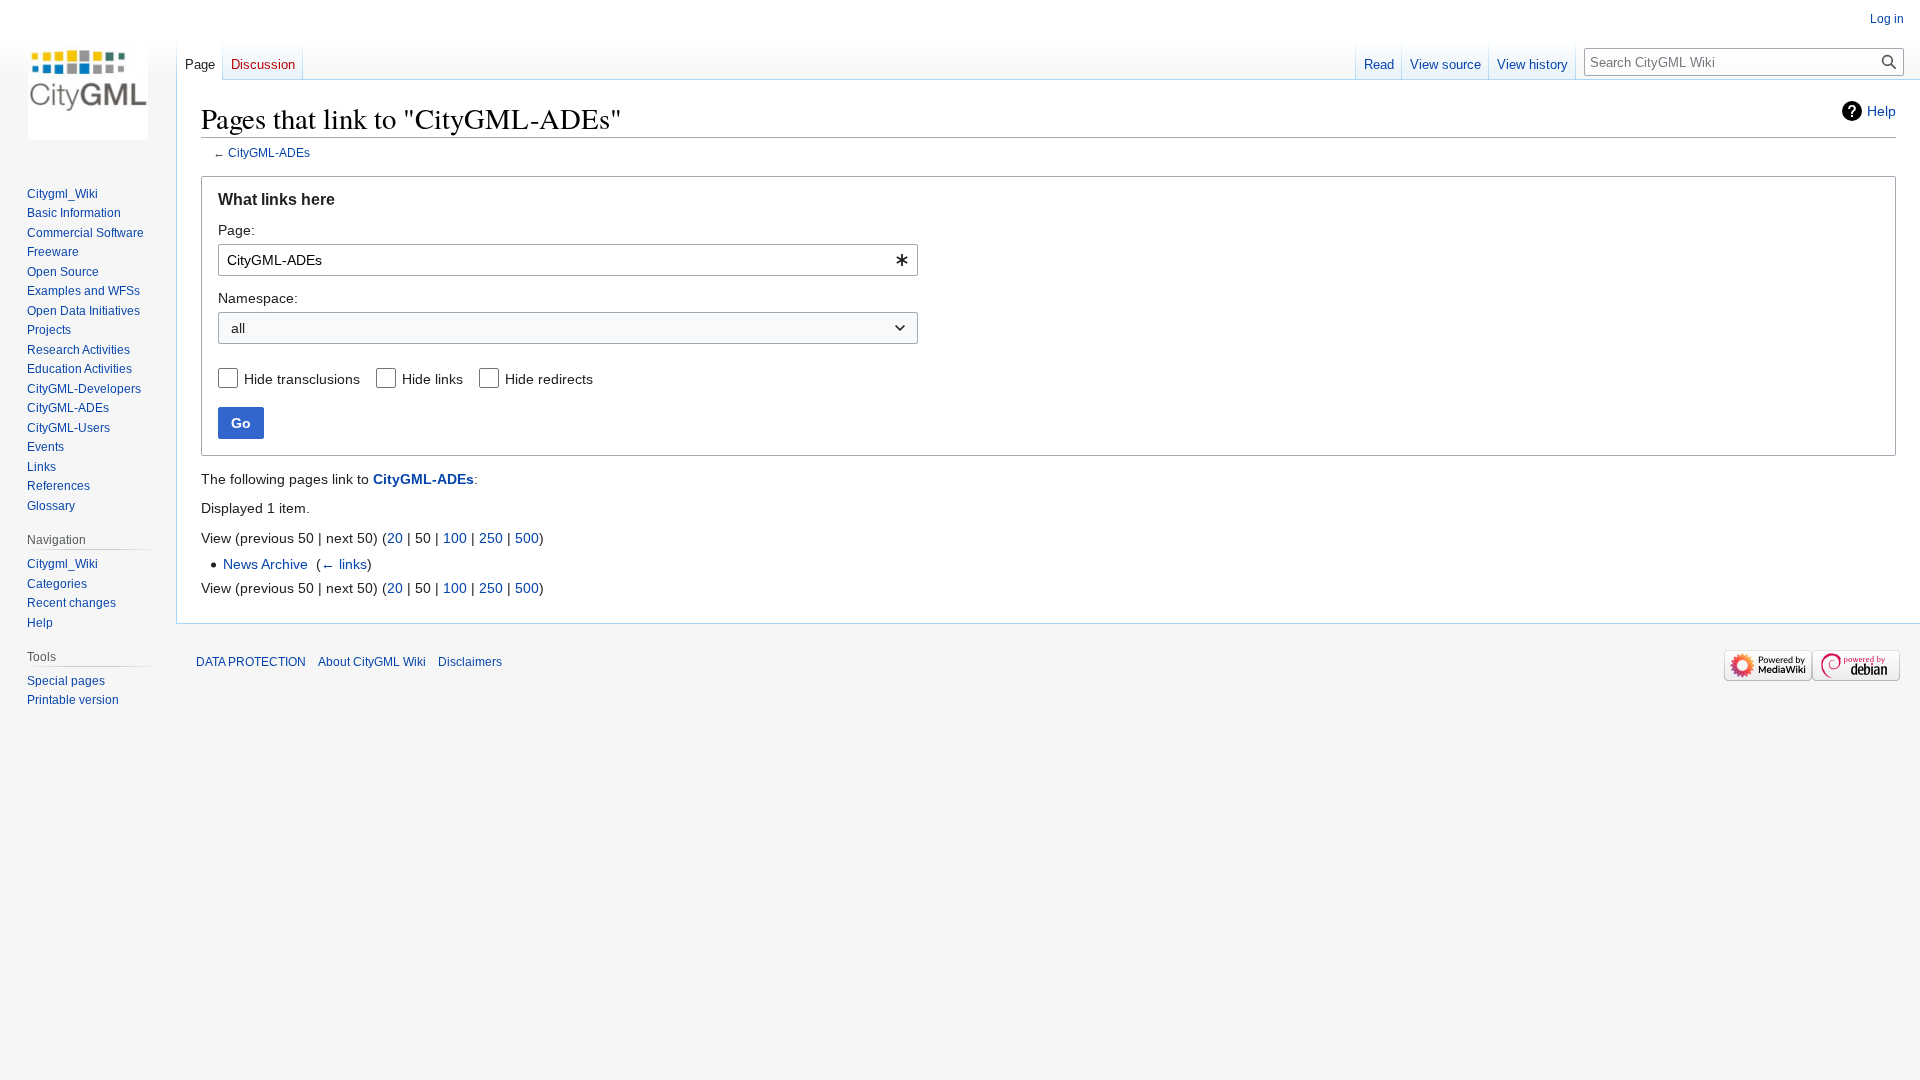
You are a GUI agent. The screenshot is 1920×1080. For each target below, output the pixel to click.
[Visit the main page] (88, 80)
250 (491, 538)
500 (527, 538)
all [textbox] (238, 328)
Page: (236, 230)
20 (395, 538)
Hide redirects (549, 379)
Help (1881, 111)
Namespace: (258, 298)
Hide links (432, 379)
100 (455, 538)
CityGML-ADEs (269, 152)
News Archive (265, 564)
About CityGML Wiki (372, 662)
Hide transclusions (302, 379)
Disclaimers (470, 662)
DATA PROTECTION (251, 662)
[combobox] (568, 260)
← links (344, 564)
